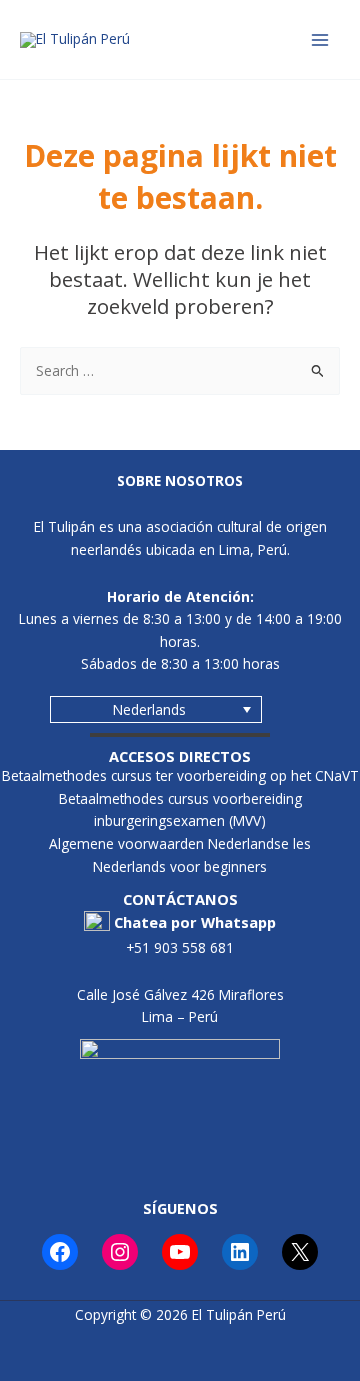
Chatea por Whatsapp (195, 922)
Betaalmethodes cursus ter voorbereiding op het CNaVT (180, 775)
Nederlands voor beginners (180, 866)
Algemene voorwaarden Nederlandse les (180, 843)
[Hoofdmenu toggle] (320, 39)
